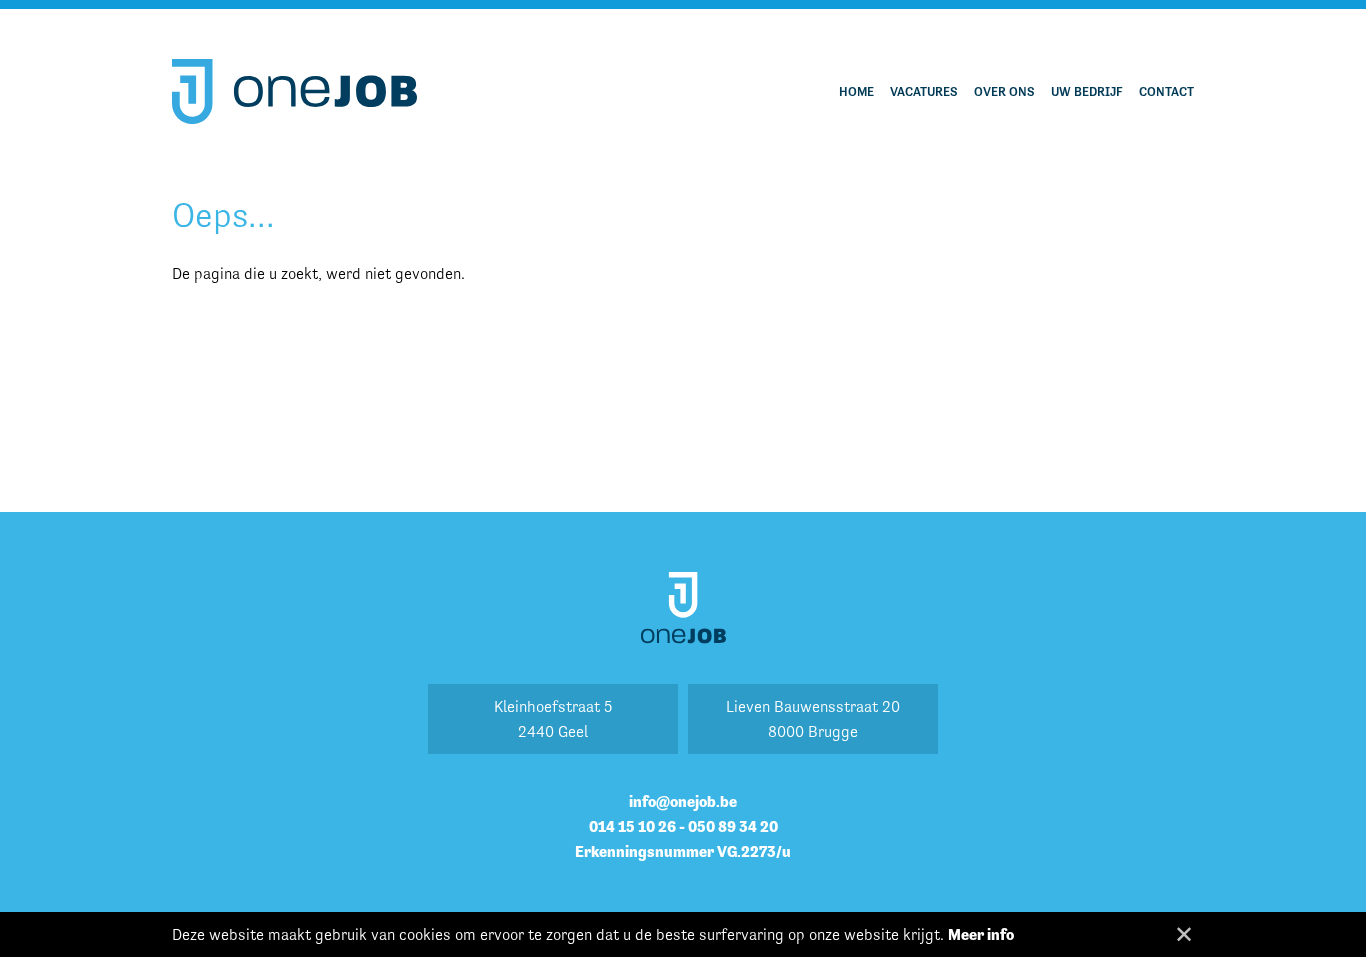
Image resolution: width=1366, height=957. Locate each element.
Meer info (981, 934)
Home (856, 91)
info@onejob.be (683, 801)
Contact (1166, 91)
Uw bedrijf (1087, 91)
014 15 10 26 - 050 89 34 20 (683, 826)
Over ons (1004, 91)
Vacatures (924, 91)
